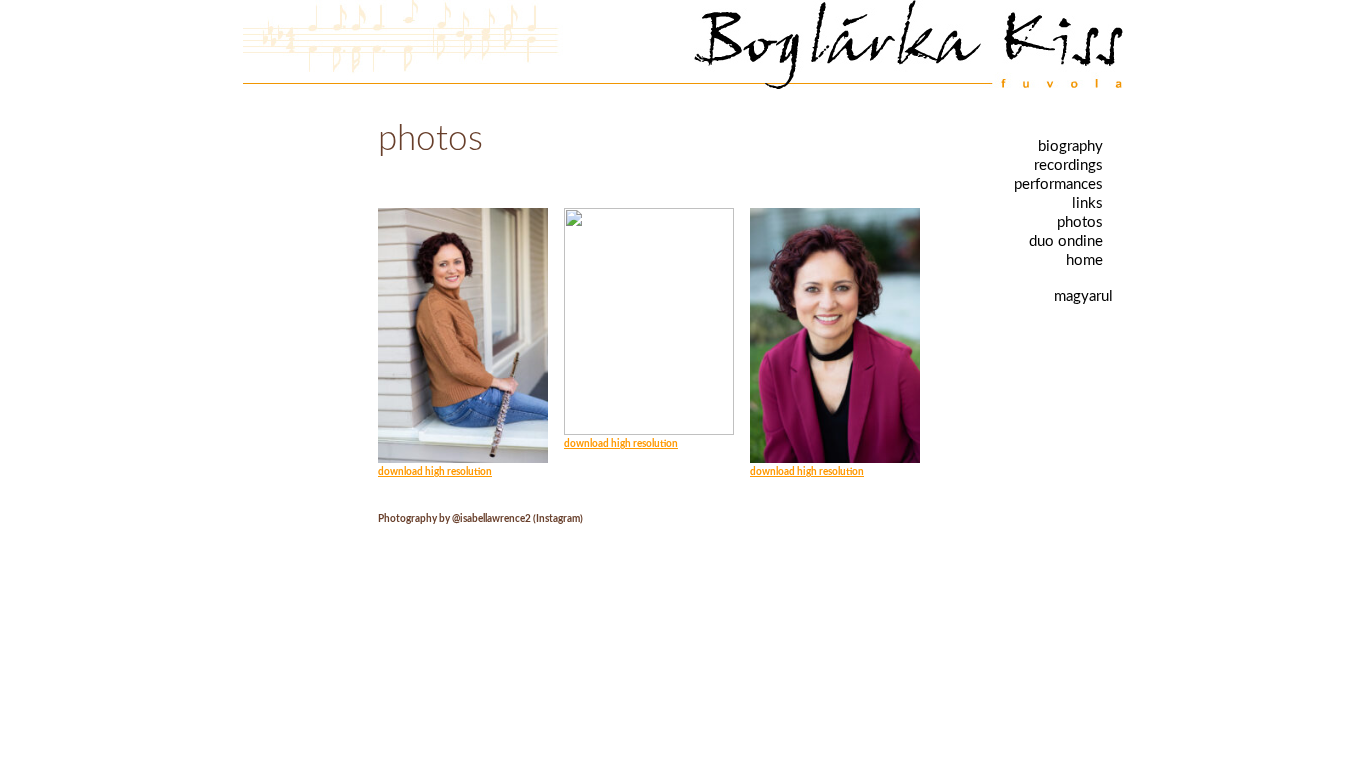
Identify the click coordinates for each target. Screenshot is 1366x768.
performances (1058, 184)
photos (1080, 222)
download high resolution (435, 472)
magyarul (1083, 296)
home (1084, 260)
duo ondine (1066, 241)
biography (1070, 146)
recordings (1068, 165)
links (1087, 203)
